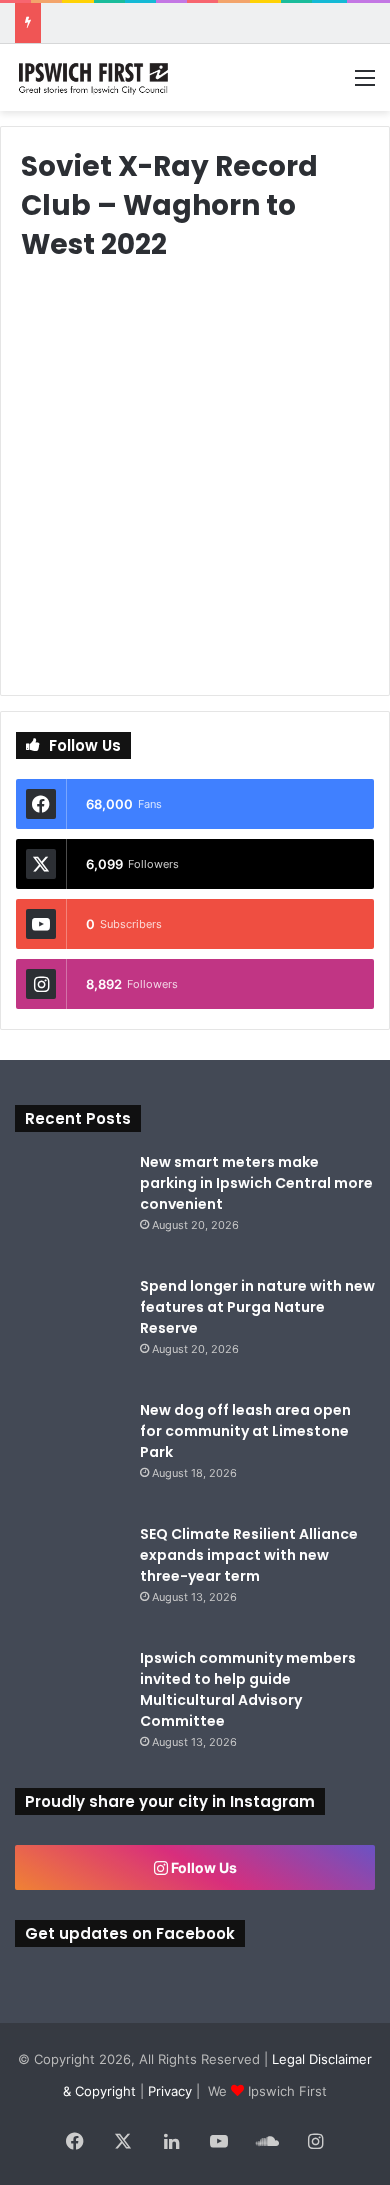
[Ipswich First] (95, 77)
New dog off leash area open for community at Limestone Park (245, 1431)
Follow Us (202, 1867)
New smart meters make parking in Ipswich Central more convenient (256, 1183)
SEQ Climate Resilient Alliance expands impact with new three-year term (249, 1555)
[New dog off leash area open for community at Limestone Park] (70, 1455)
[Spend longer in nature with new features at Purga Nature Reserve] (70, 1331)
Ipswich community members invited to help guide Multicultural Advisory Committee (248, 1689)
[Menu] (365, 84)
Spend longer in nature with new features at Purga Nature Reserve (257, 1307)
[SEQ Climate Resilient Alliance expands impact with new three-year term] (70, 1579)
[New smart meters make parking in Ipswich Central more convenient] (70, 1207)
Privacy (170, 2091)
